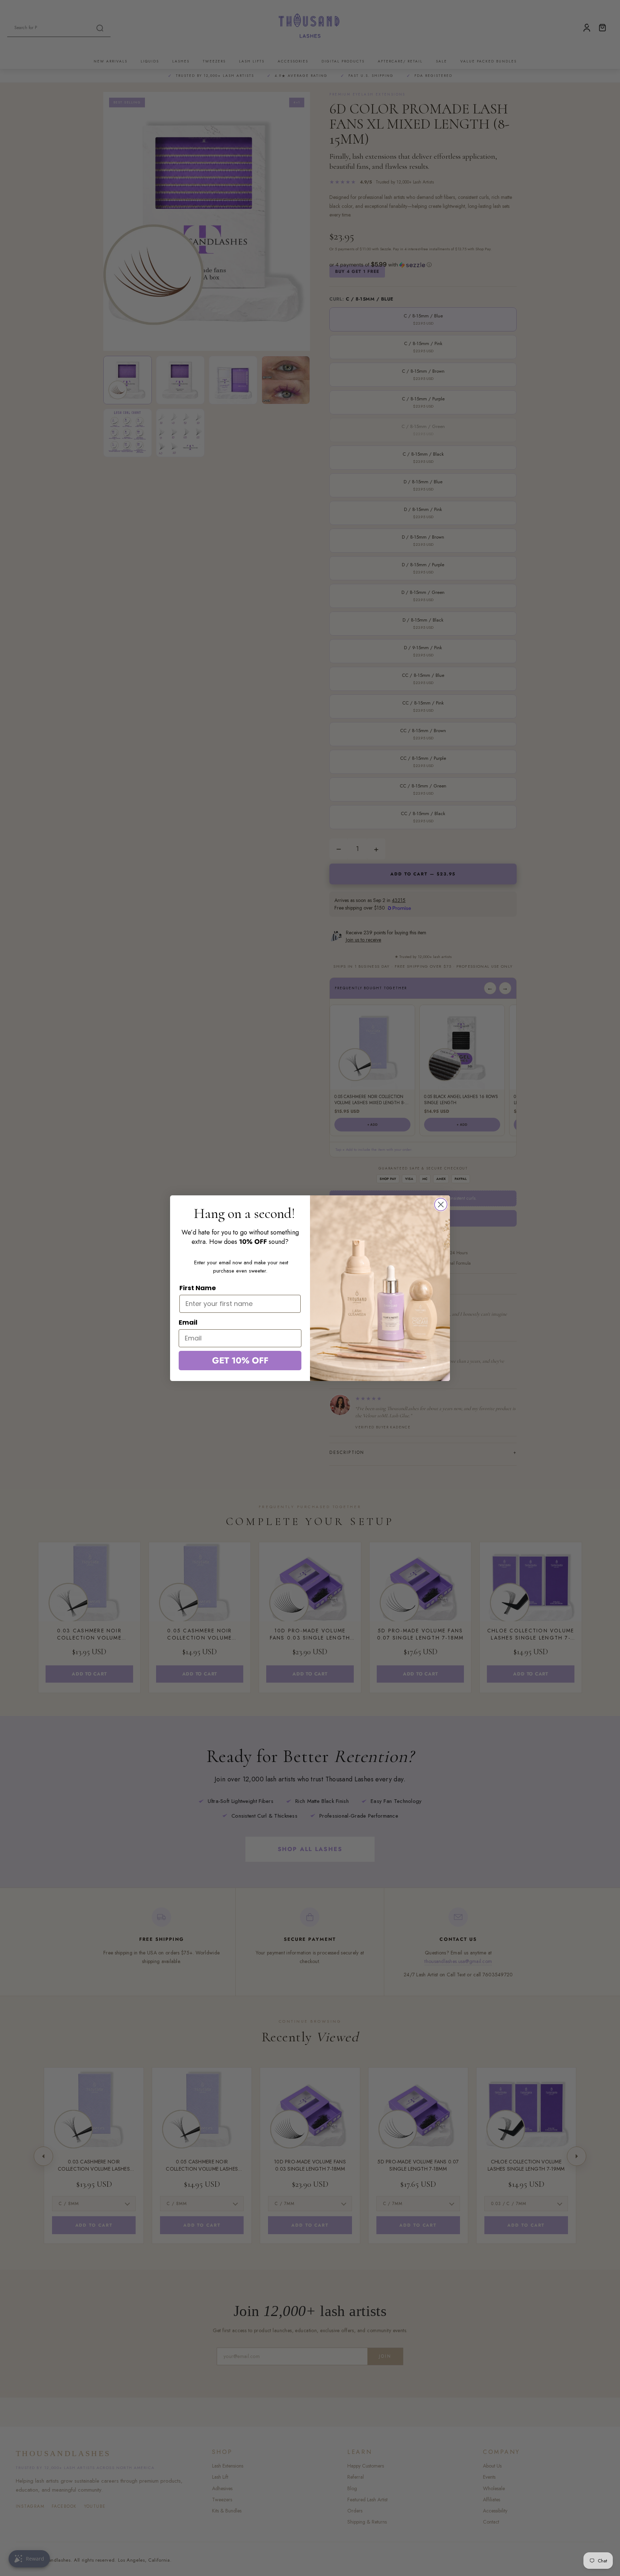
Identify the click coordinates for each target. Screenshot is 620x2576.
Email (188, 1322)
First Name (198, 1288)
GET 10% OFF (240, 1360)
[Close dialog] (441, 1205)
